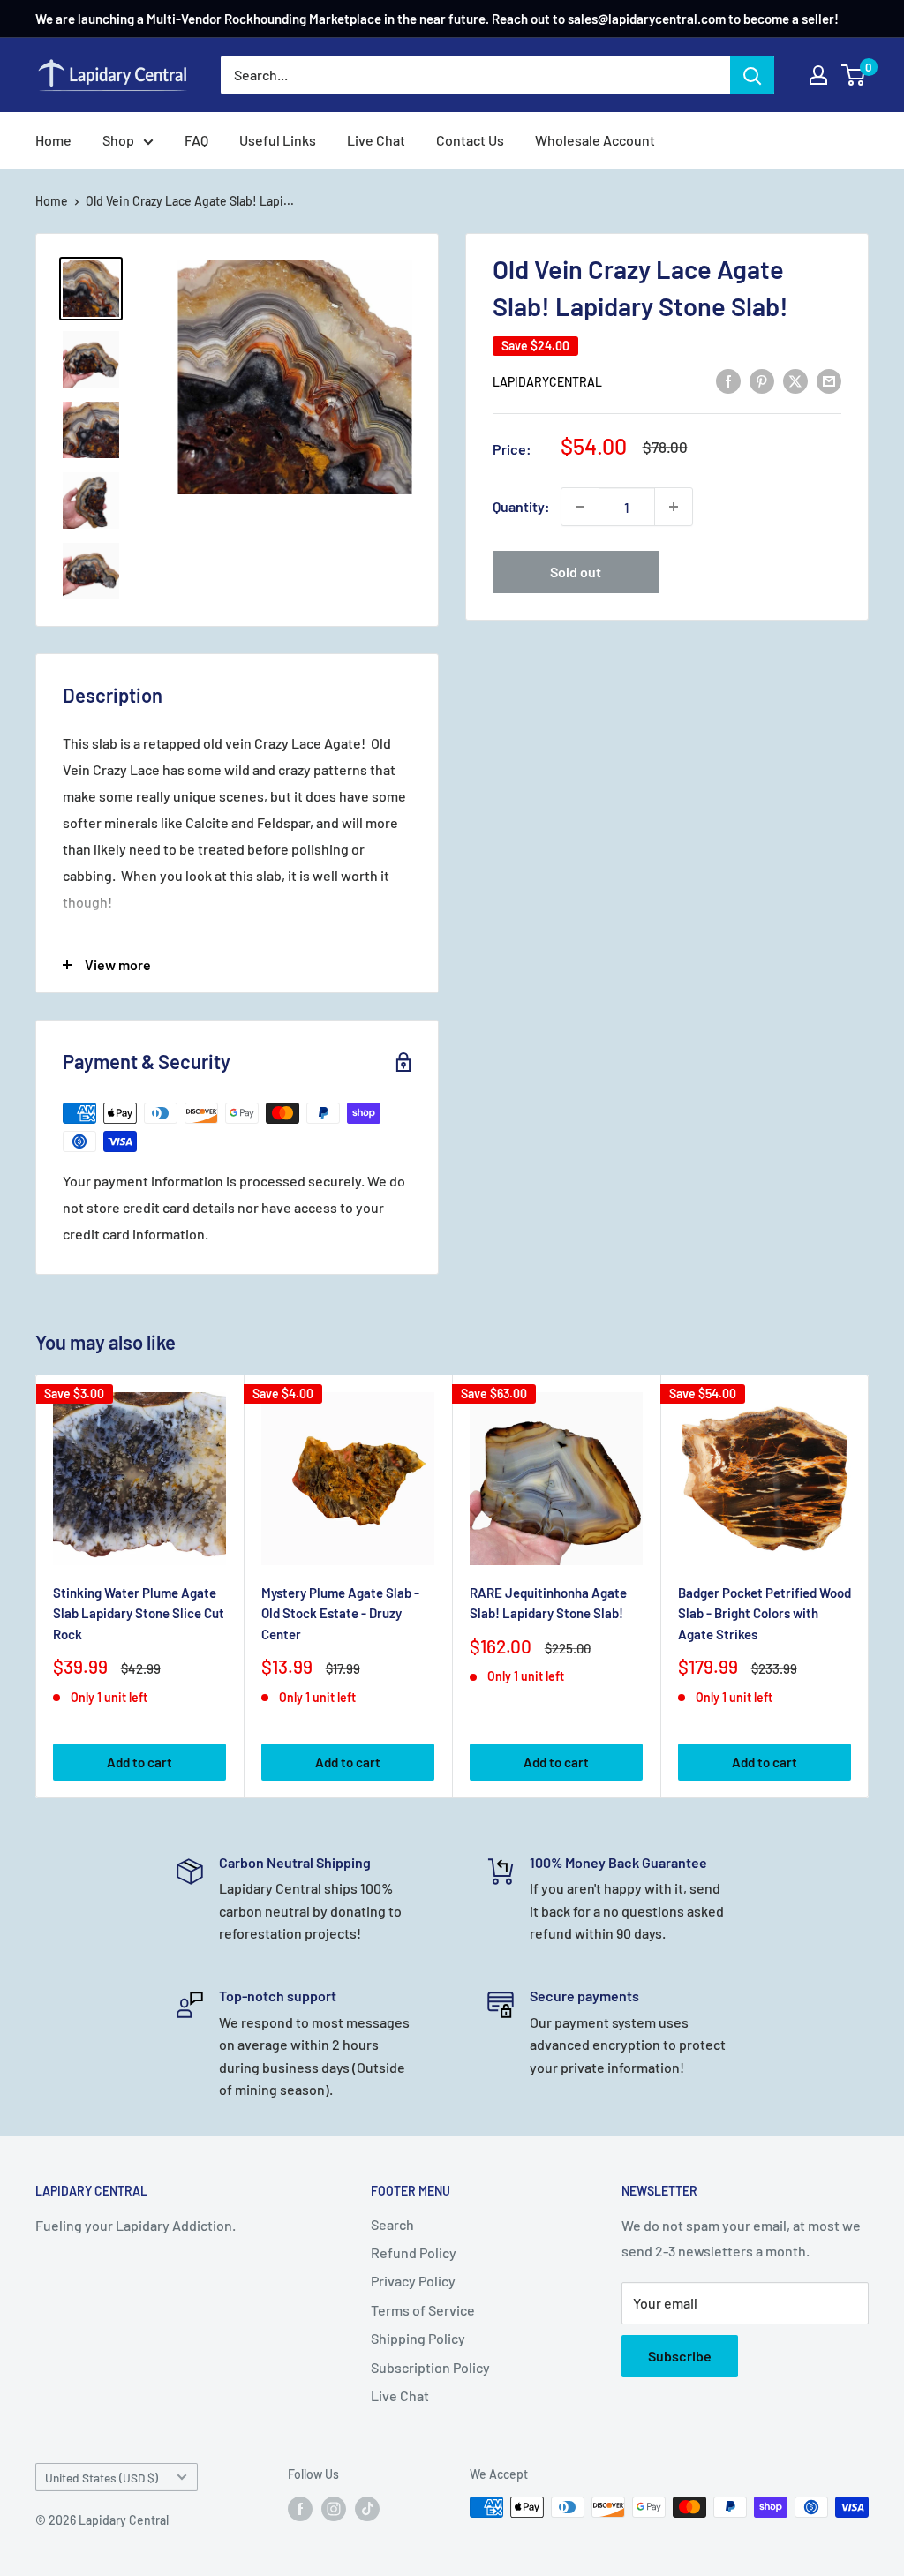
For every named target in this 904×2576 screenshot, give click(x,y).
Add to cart (139, 1762)
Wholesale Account (595, 140)
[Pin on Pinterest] (762, 380)
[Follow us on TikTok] (367, 2509)
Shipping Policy (418, 2338)
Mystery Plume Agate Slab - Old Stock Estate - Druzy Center (340, 1613)
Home (53, 140)
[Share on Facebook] (728, 380)
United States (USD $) (102, 2478)
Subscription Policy (430, 2367)
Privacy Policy (413, 2281)
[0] (854, 75)
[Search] (752, 75)
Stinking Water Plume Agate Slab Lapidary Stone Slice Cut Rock (139, 1613)
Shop (118, 140)
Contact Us (470, 140)
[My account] (818, 75)
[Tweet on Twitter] (795, 380)
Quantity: (521, 506)
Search (392, 2224)
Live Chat (376, 140)
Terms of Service (423, 2310)
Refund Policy (414, 2252)
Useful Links (278, 140)
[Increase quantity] (674, 507)
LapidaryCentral (547, 382)
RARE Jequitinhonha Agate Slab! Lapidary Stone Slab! (548, 1603)
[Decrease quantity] (580, 507)
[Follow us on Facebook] (300, 2509)
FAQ (196, 140)
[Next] (869, 1586)
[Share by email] (829, 380)
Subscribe (680, 2356)
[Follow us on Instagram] (334, 2509)
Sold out (576, 572)
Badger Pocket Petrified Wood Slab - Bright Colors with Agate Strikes (765, 1613)
